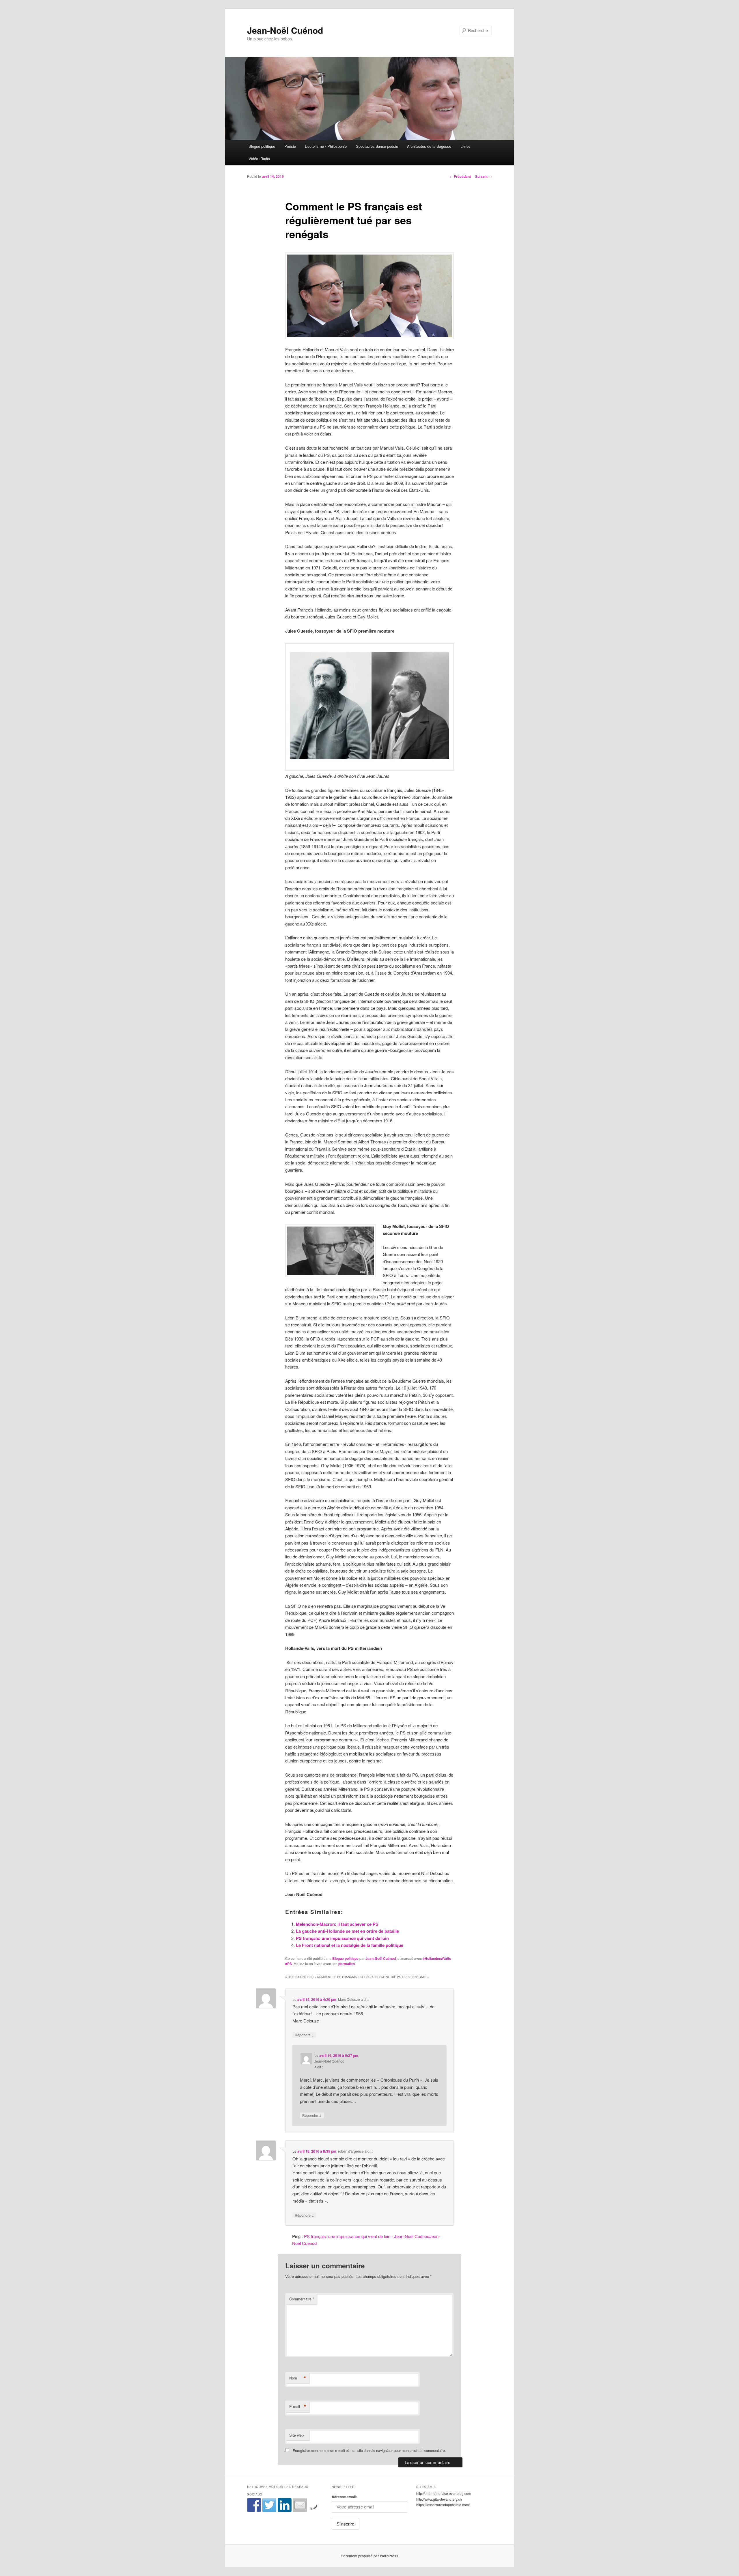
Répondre (304, 2035)
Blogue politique (262, 146)
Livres (465, 146)
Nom (298, 2378)
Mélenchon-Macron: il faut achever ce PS (337, 1924)
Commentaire (302, 2299)
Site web (296, 2435)
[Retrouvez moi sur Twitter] (269, 2505)
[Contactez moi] (300, 2505)
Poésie (290, 146)
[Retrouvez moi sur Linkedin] (285, 2505)
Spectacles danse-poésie (377, 146)
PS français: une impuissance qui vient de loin (342, 1938)
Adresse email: (344, 2497)
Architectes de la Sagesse (429, 146)
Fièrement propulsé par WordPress (369, 2556)
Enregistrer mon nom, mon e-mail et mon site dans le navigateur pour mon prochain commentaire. (369, 2450)
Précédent (460, 176)
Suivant (484, 176)
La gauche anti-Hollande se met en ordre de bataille (347, 1931)
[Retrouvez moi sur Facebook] (254, 2505)
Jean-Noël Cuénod (285, 30)
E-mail (298, 2407)
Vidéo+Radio (259, 159)
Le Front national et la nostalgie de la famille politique (350, 1945)
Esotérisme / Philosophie (326, 146)
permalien (347, 1964)
